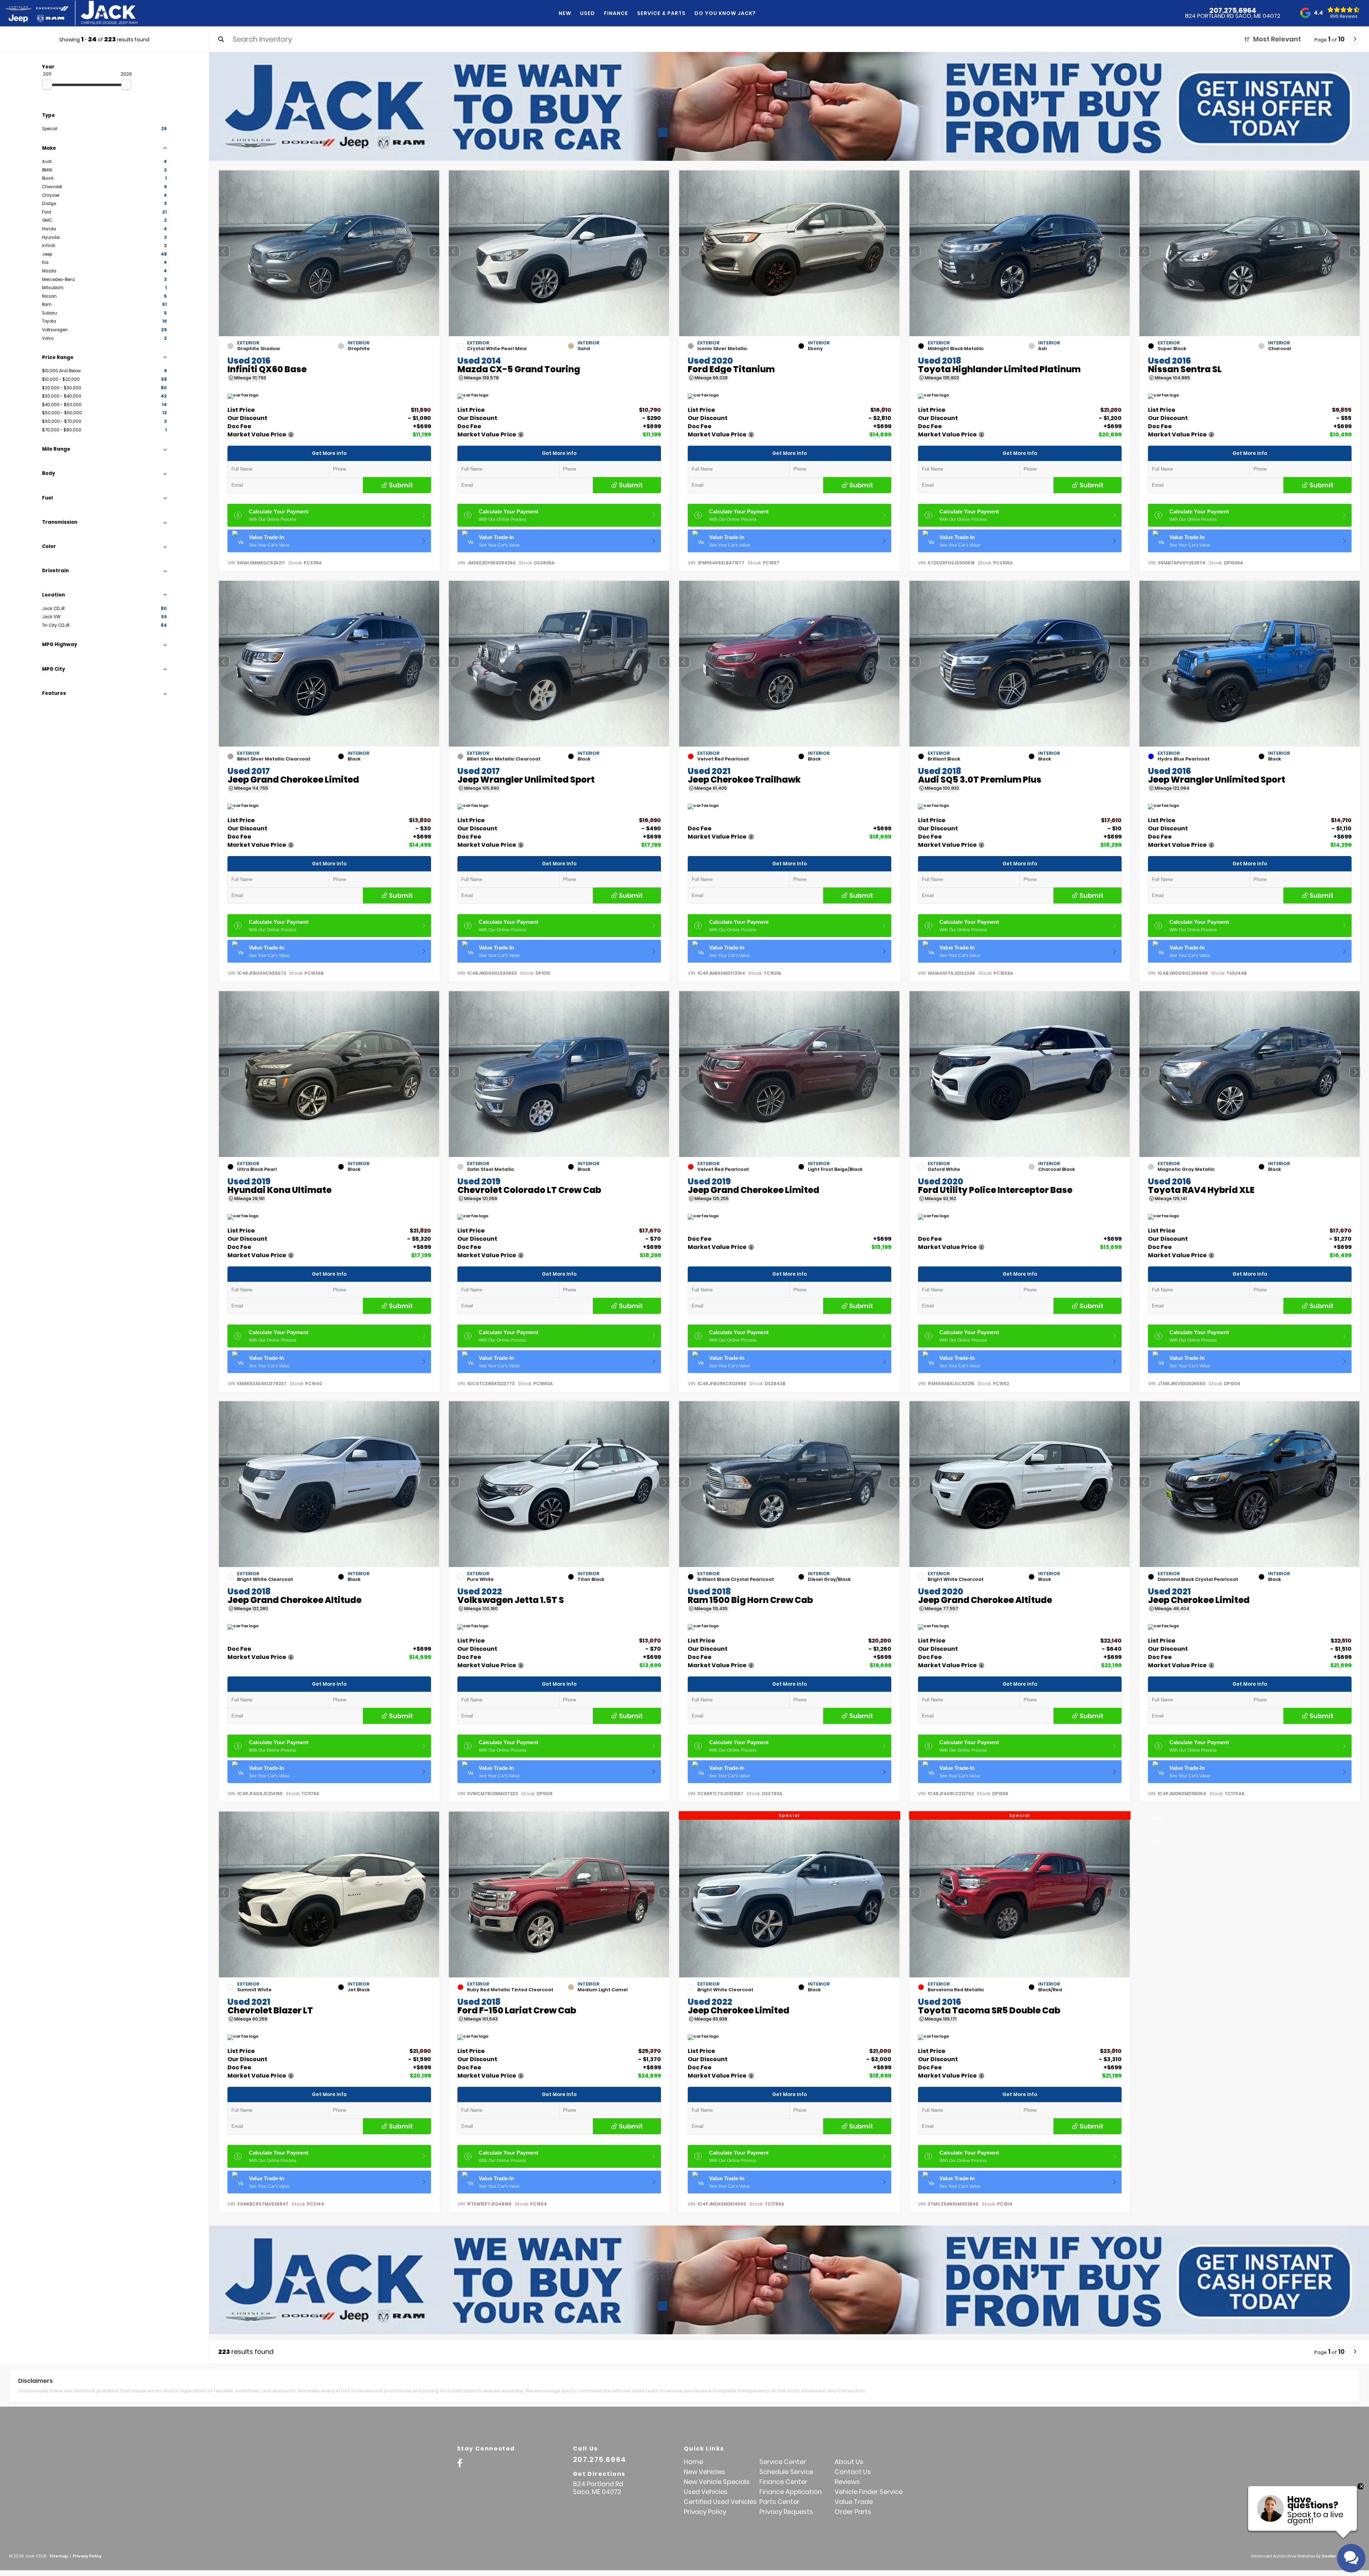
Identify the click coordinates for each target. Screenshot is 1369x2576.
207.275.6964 (1233, 10)
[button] (434, 251)
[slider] (47, 84)
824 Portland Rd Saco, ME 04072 (1233, 16)
